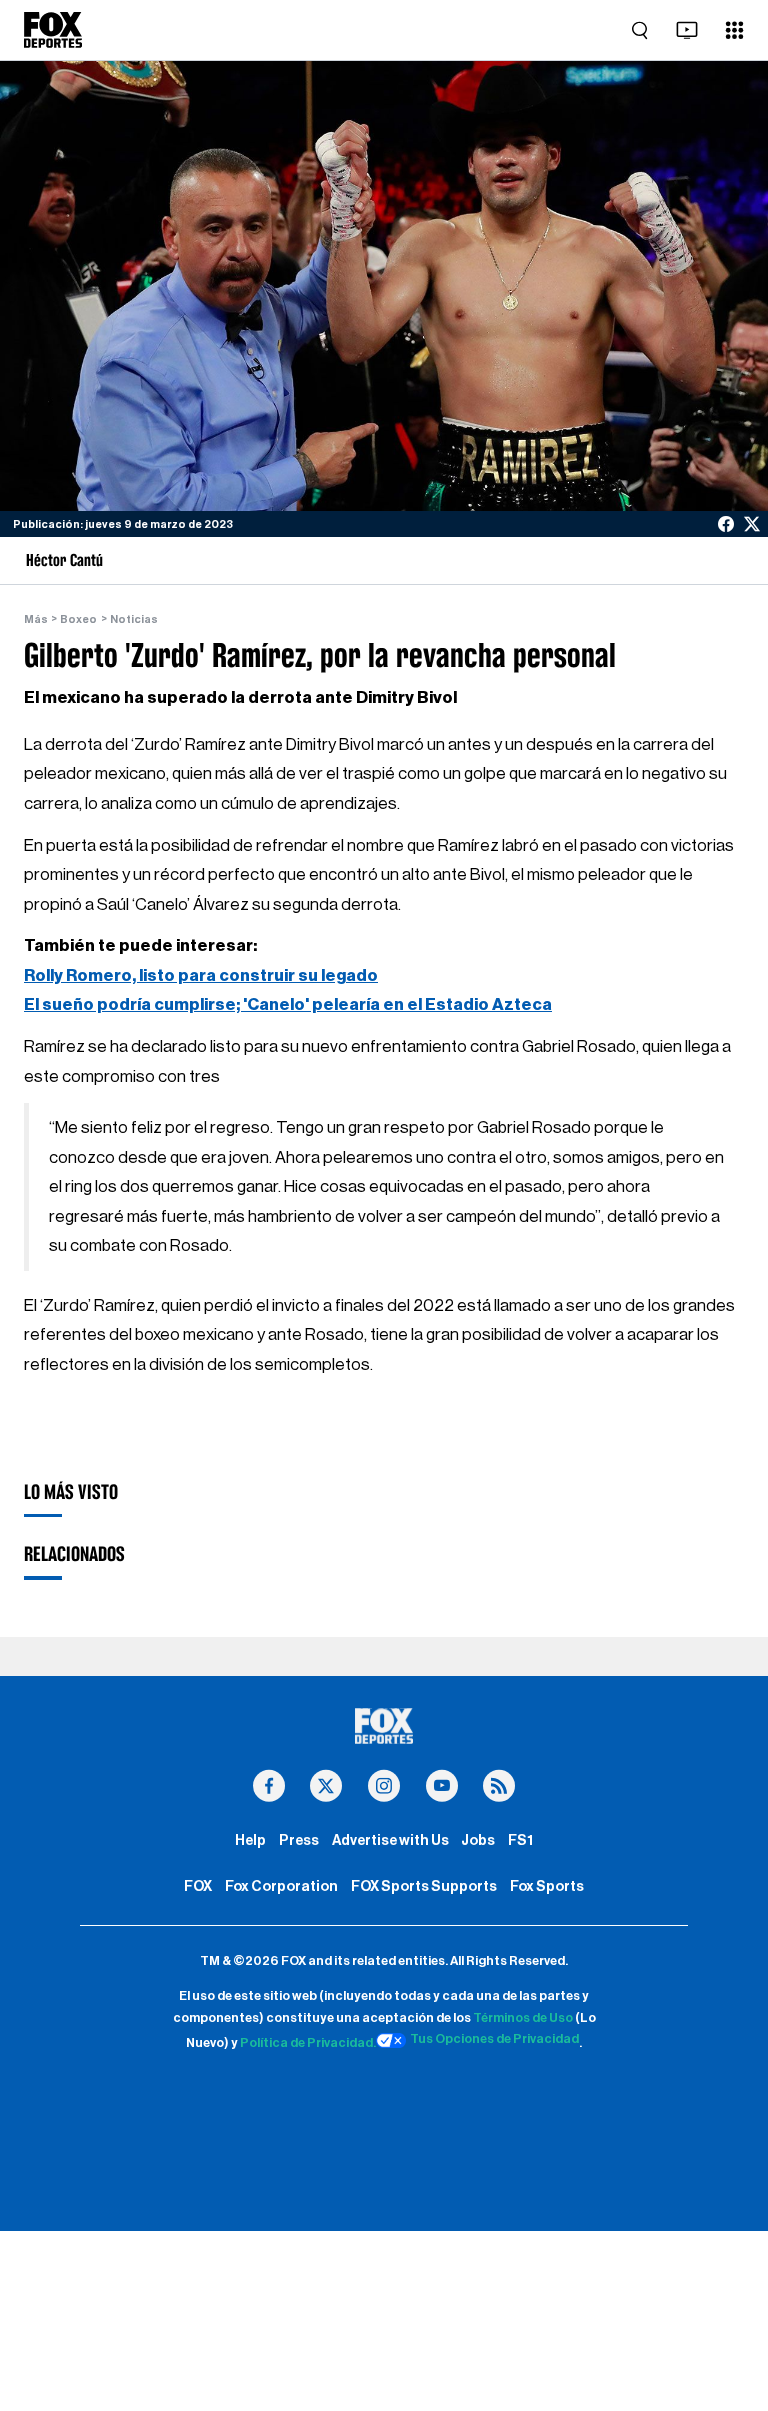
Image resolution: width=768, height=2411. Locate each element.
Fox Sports (547, 1886)
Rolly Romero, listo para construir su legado (201, 975)
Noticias (134, 619)
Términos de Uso (523, 2018)
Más (36, 619)
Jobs (478, 1840)
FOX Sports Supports (424, 1886)
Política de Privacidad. (308, 2044)
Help (250, 1840)
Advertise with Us (390, 1840)
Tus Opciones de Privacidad (494, 2039)
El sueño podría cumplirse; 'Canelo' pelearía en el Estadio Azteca (288, 1004)
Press (299, 1840)
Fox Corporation (281, 1886)
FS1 (520, 1840)
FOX (198, 1886)
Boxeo (78, 619)
